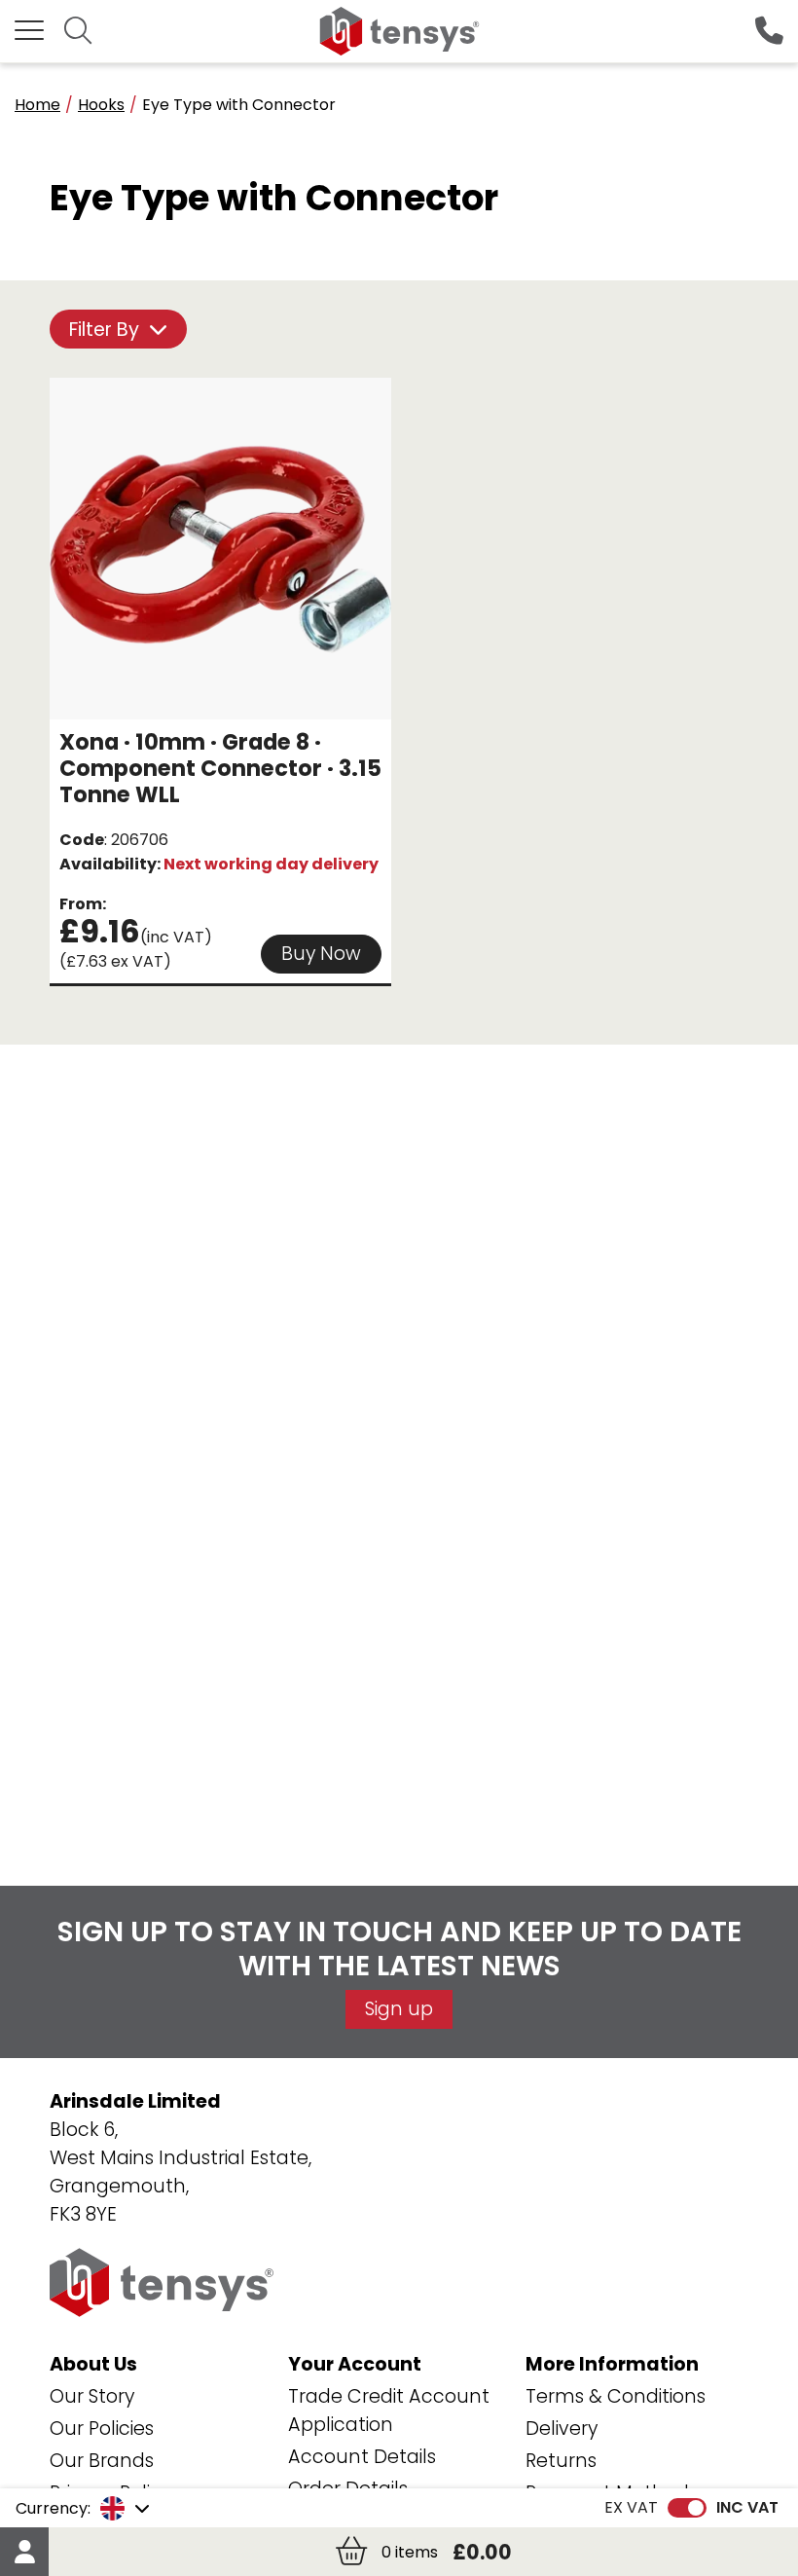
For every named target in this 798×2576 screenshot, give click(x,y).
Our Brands (102, 2461)
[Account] (24, 2552)
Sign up (399, 2009)
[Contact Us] (769, 32)
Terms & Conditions (616, 2396)
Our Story (92, 2396)
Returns (561, 2461)
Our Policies (102, 2429)
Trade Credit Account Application (389, 2410)
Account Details (362, 2457)
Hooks (101, 105)
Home (37, 105)
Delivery (562, 2429)
